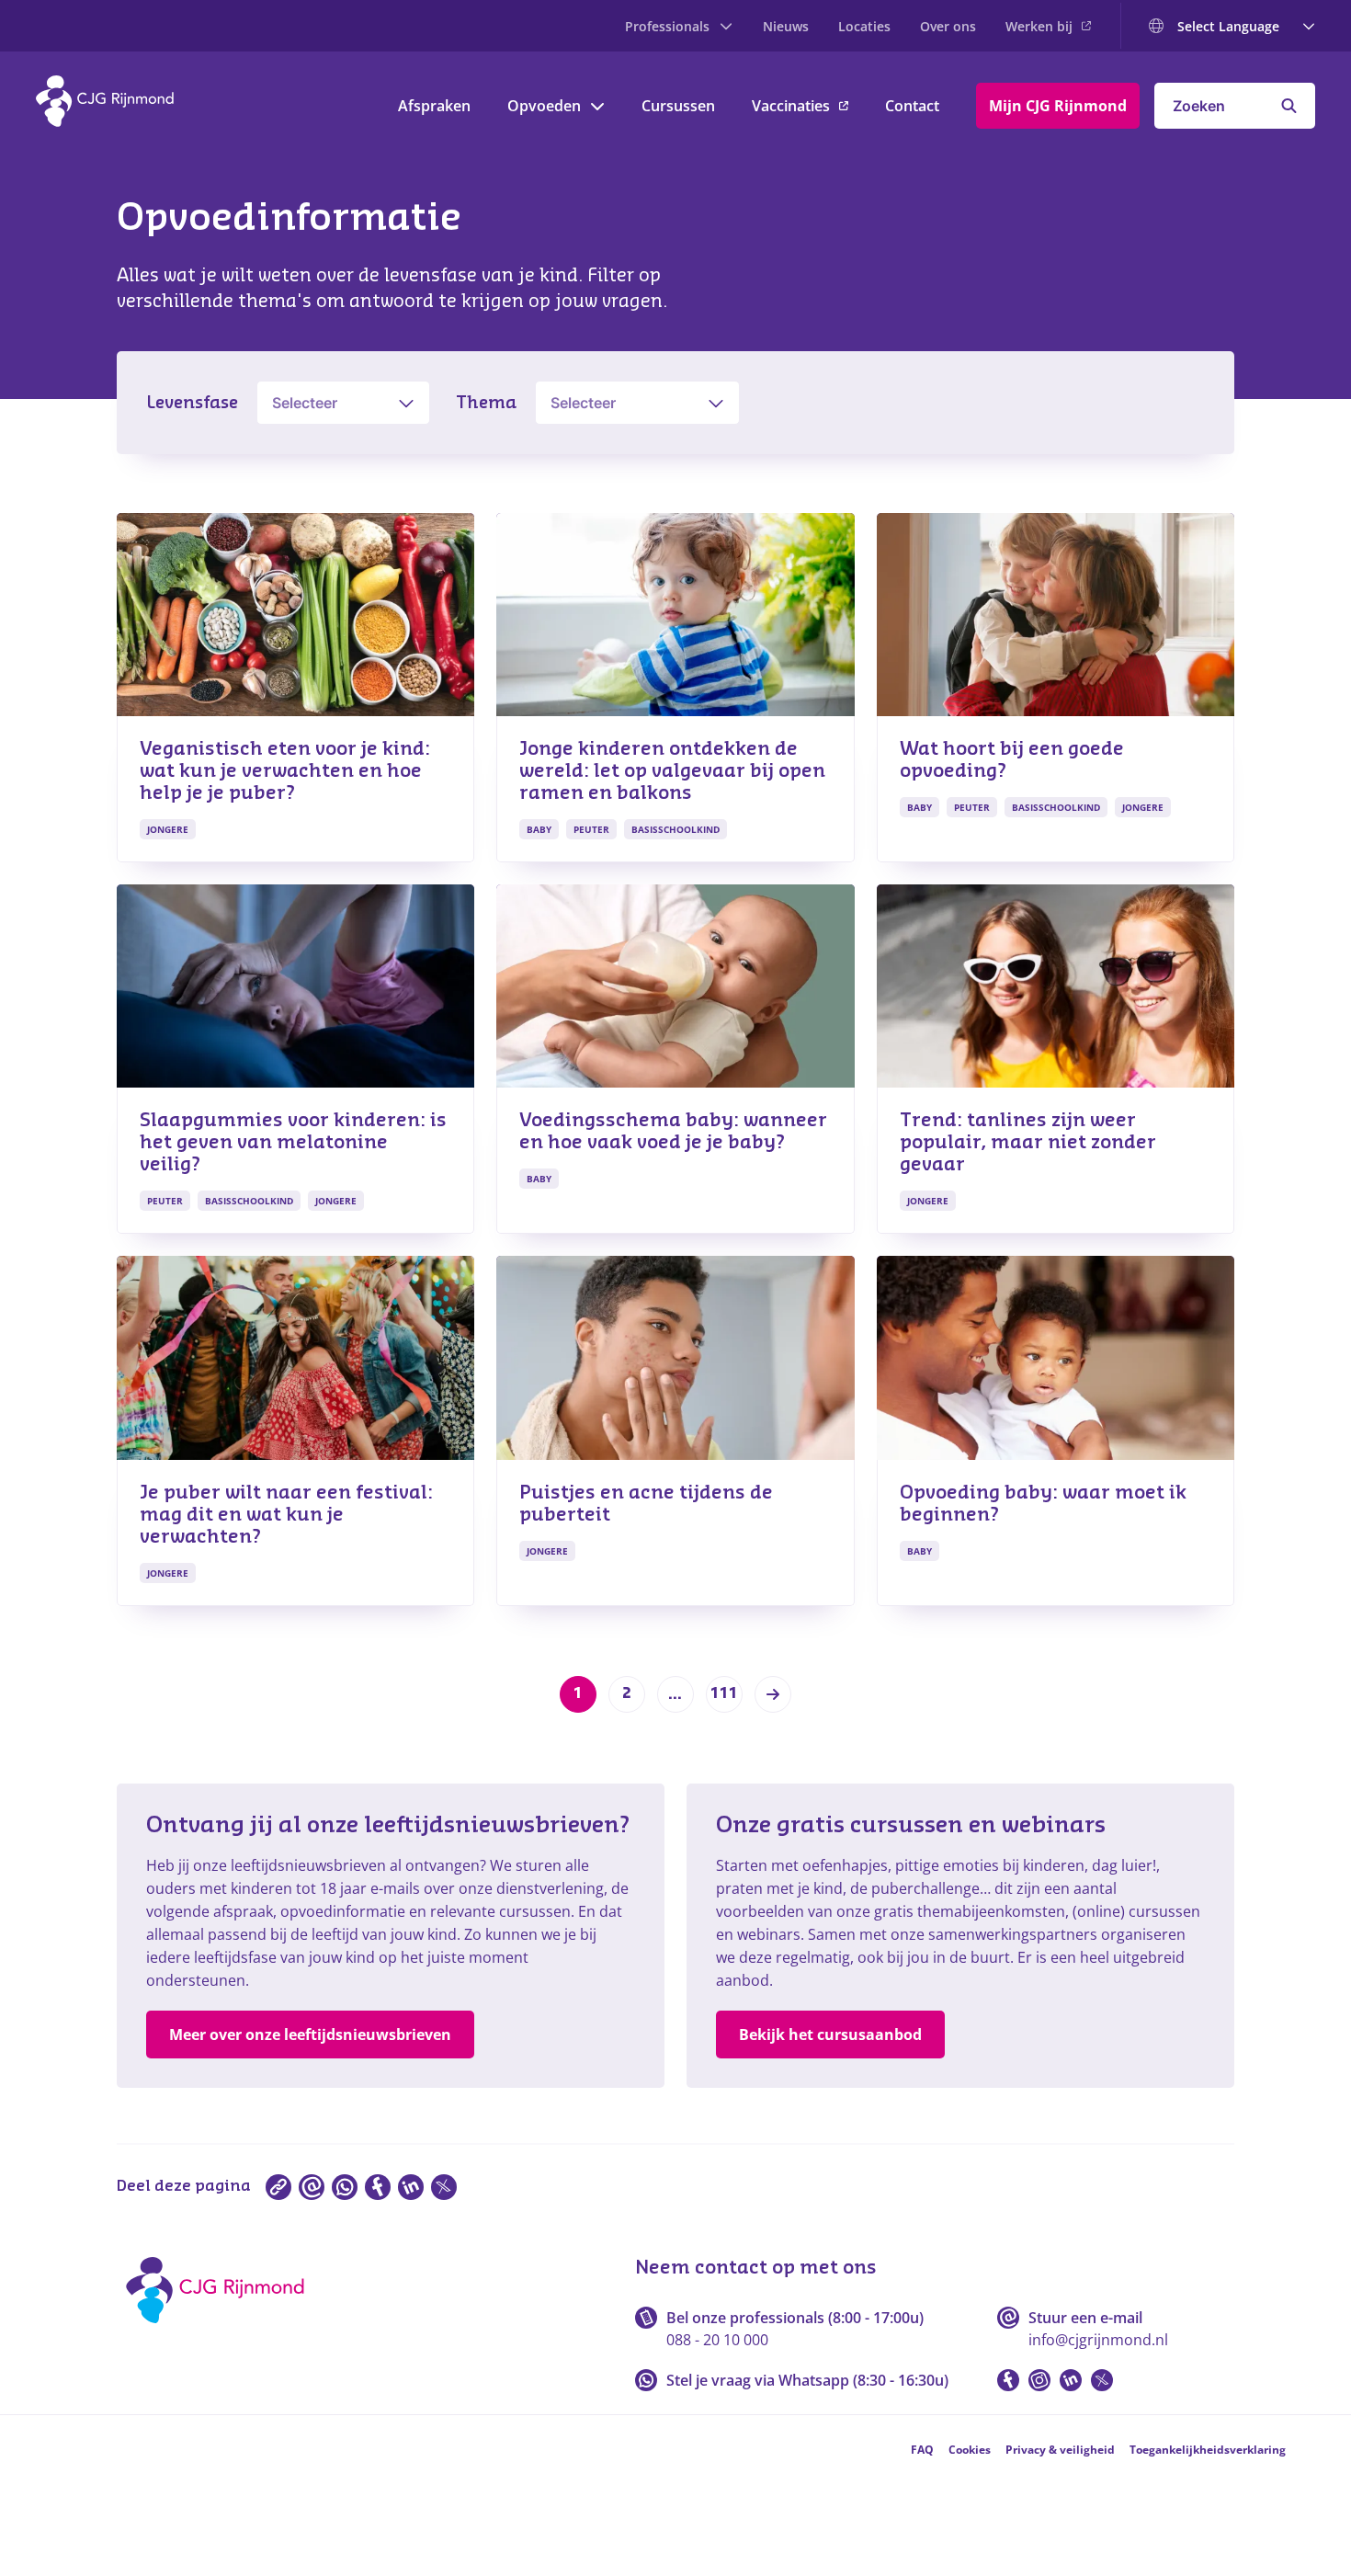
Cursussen (678, 106)
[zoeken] (1289, 106)
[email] (312, 2187)
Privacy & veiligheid (1060, 2450)
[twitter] (444, 2187)
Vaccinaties (791, 106)
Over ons (948, 26)
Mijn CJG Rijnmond (1058, 106)
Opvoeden (544, 106)
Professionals (667, 26)
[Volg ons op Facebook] (1008, 2380)
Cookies (970, 2450)
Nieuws (786, 26)
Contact (912, 106)
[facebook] (378, 2187)
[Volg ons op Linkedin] (1071, 2380)
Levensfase (192, 403)
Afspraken (434, 106)
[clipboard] (278, 2187)
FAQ (922, 2450)
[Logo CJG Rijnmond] (221, 2330)
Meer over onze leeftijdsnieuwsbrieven (310, 2035)
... (675, 1694)
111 (724, 1693)
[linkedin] (411, 2187)
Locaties (864, 26)
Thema (486, 403)
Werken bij (1039, 26)
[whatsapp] (345, 2187)
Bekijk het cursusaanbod (830, 2035)
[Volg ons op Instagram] (1039, 2380)
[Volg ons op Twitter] (1102, 2380)
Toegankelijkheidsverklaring (1208, 2450)
